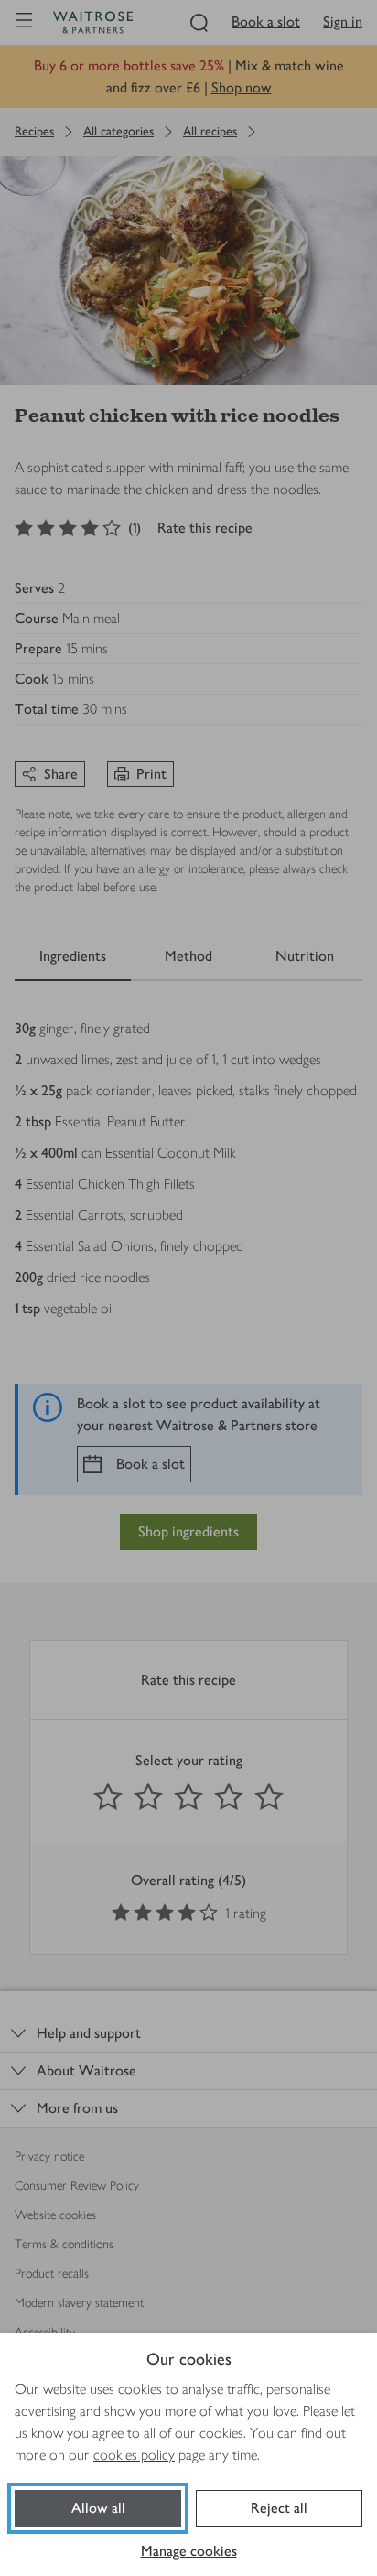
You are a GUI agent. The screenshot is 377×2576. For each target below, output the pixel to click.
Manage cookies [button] (189, 2551)
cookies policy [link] (134, 2455)
